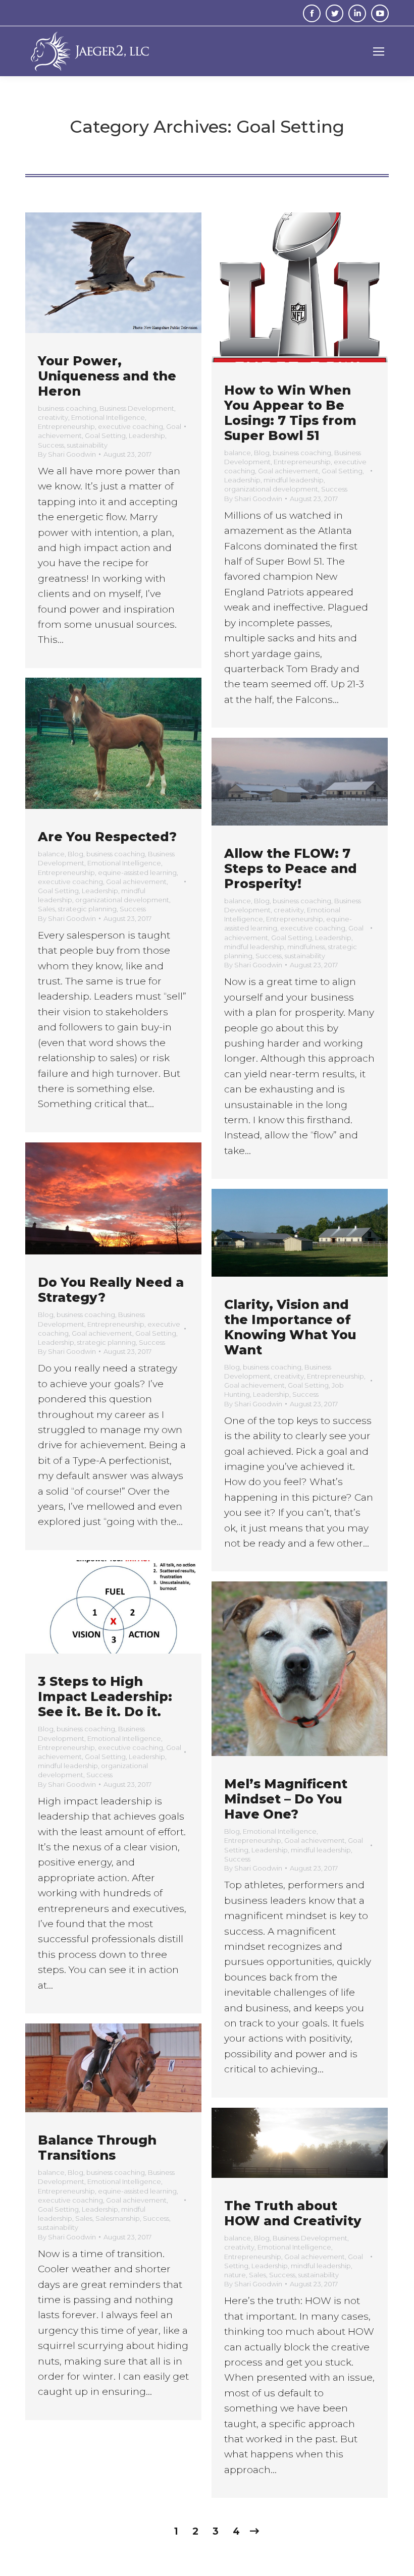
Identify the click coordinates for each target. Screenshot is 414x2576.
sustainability (87, 445)
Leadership (147, 435)
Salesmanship (118, 2218)
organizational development (271, 489)
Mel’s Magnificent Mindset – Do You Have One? (286, 1799)
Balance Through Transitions (97, 2148)
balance (238, 453)
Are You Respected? (107, 837)
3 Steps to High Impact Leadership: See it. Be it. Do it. (105, 1696)
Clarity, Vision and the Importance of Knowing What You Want (290, 1327)
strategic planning (87, 909)
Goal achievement (288, 471)
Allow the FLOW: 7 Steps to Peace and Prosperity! (291, 868)
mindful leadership (294, 480)
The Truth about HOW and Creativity (293, 2213)
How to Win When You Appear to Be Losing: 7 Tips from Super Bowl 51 (290, 413)
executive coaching (131, 426)
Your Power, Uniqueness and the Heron (107, 376)
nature (235, 2275)
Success (51, 445)
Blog (262, 453)
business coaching (67, 408)
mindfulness (306, 947)
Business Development (137, 408)
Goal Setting (105, 435)
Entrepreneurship (66, 426)
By (67, 454)
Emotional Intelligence (108, 417)
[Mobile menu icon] (379, 51)
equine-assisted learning (137, 872)
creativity (53, 417)
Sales (46, 909)
